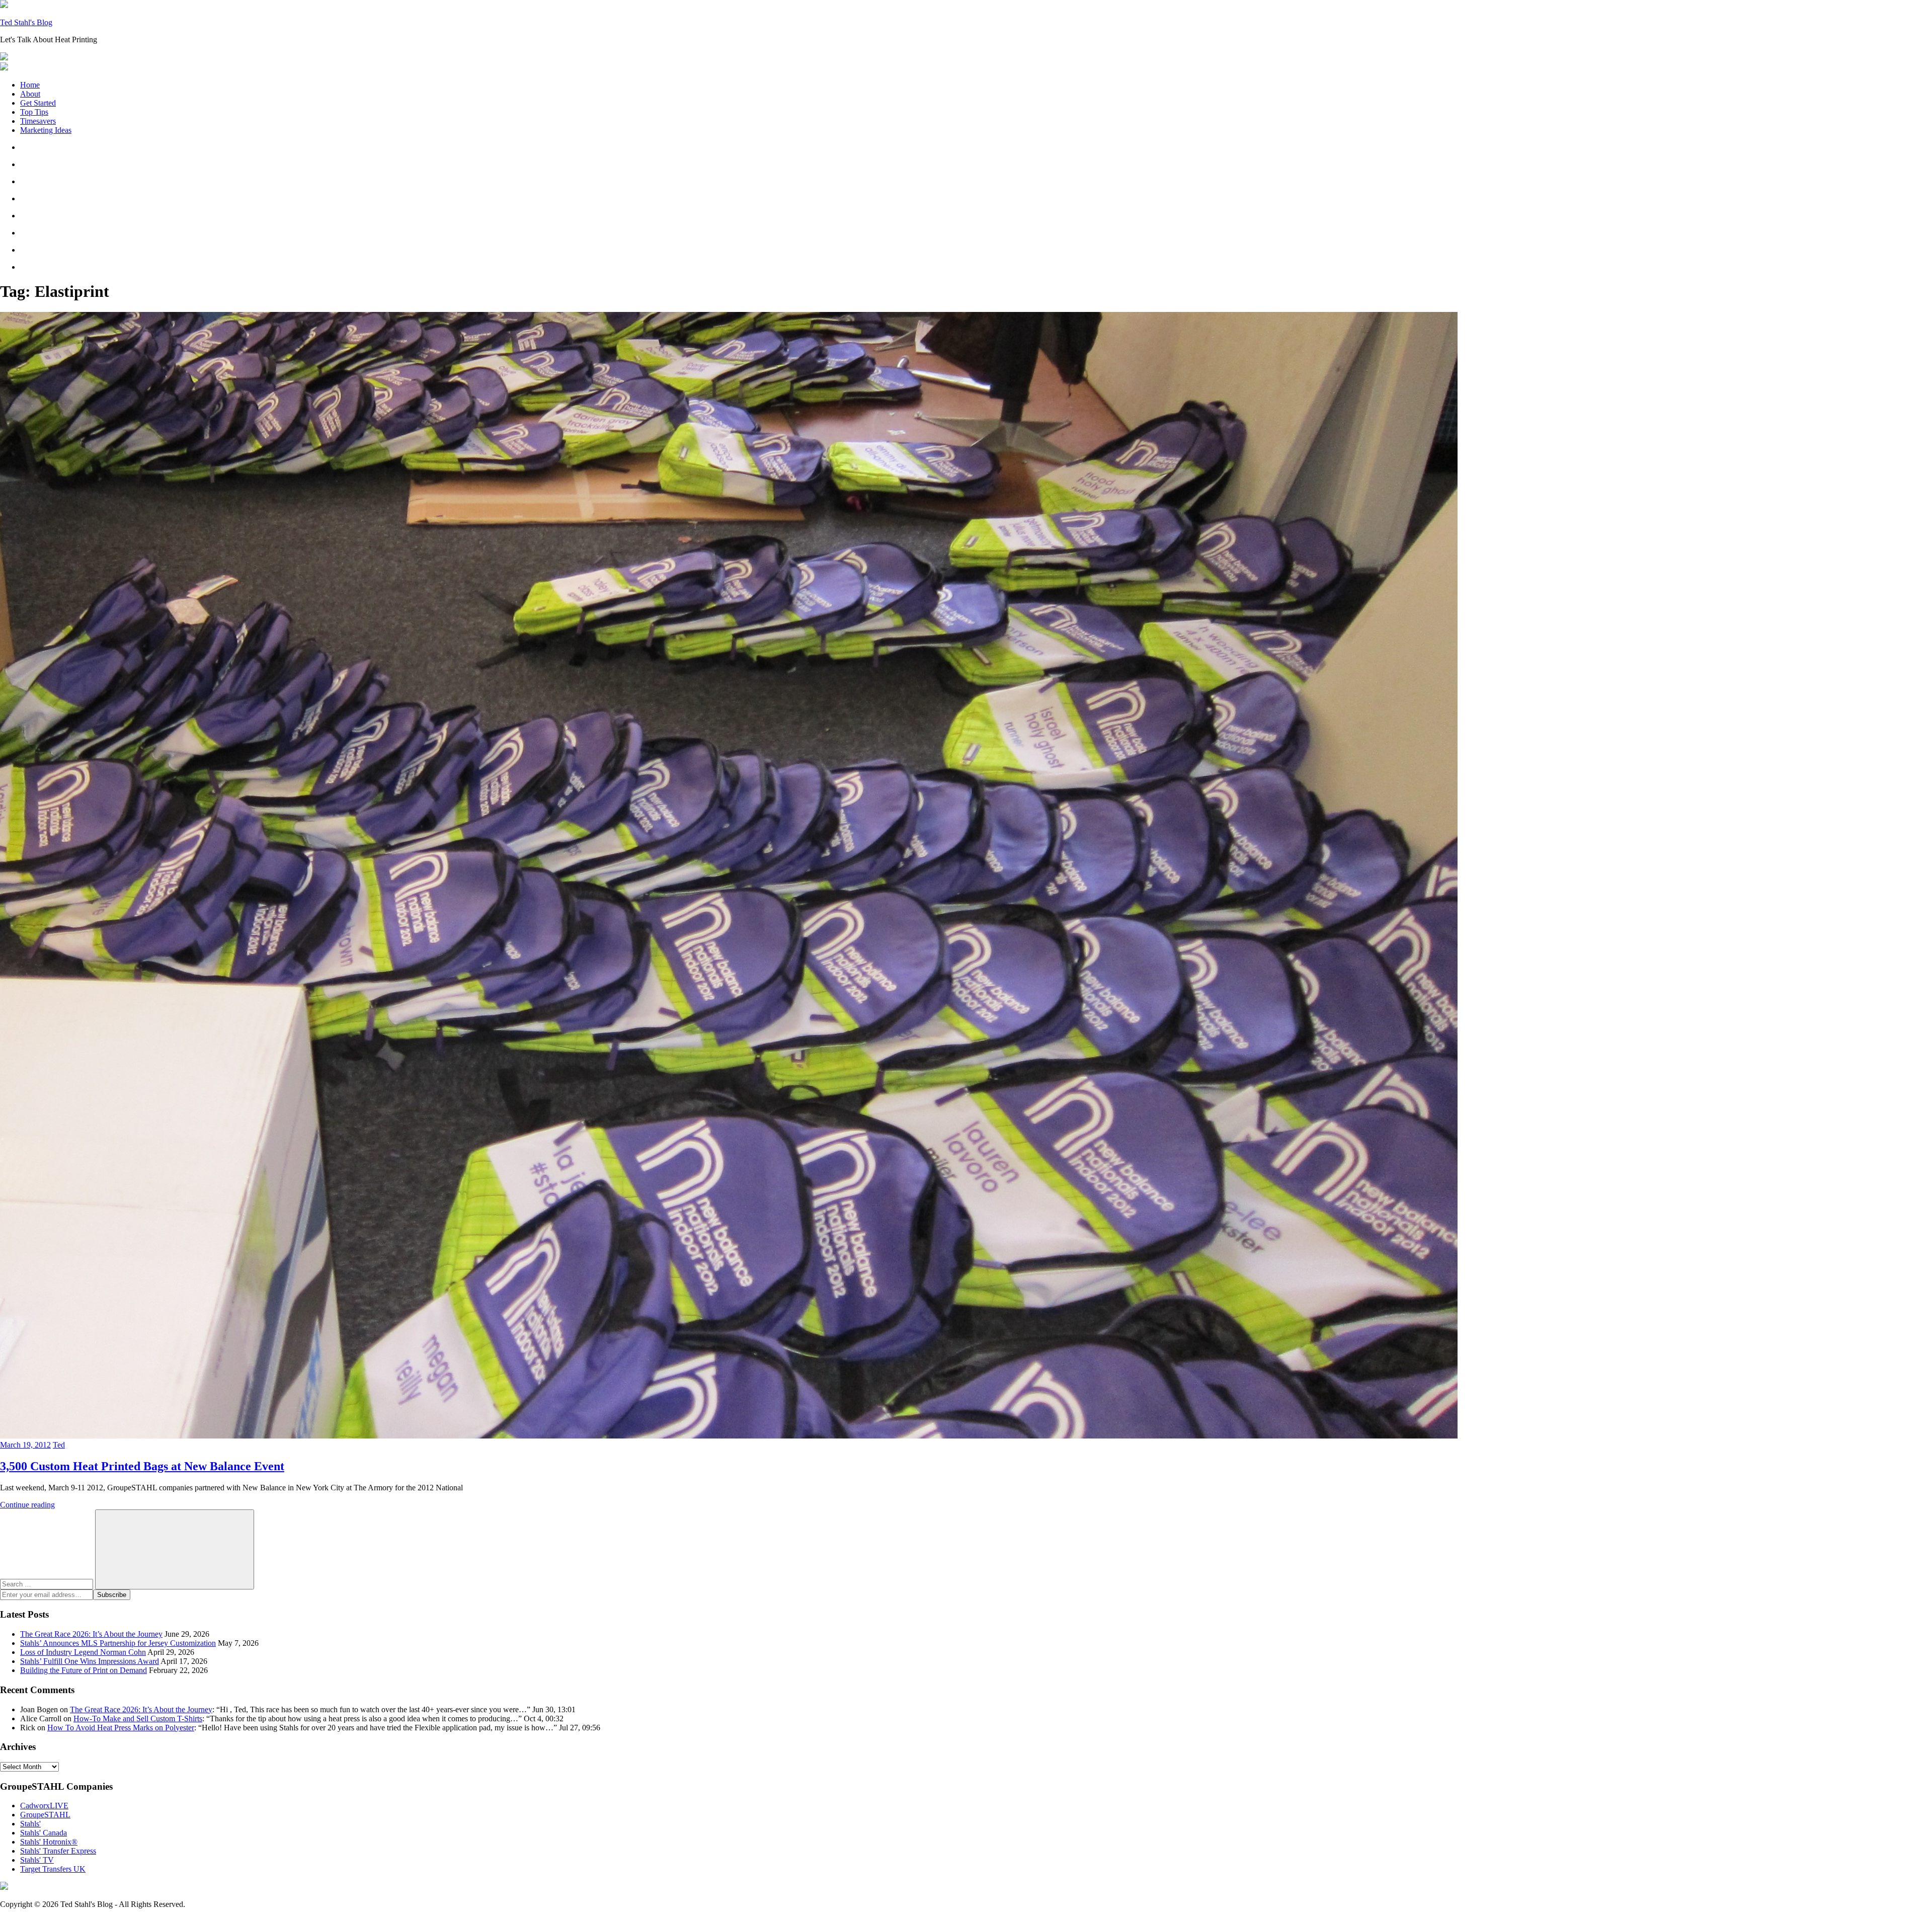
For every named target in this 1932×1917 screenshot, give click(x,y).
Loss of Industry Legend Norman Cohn (83, 1652)
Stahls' (30, 1824)
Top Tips (34, 112)
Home (30, 85)
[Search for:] (48, 1584)
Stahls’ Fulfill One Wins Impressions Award (90, 1661)
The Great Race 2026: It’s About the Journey (91, 1634)
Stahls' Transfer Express (58, 1851)
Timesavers (38, 121)
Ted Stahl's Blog (26, 22)
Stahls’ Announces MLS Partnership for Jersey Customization (118, 1643)
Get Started (38, 103)
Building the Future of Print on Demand (84, 1670)
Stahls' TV (37, 1860)
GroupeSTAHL (45, 1815)
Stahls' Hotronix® (49, 1842)
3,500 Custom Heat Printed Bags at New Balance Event (142, 1466)
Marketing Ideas (46, 130)
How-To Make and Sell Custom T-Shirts (138, 1719)
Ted (59, 1445)
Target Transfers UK (53, 1869)
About (30, 94)
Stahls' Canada (44, 1833)
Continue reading (27, 1505)
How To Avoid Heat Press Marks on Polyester (121, 1728)
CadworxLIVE (44, 1806)
